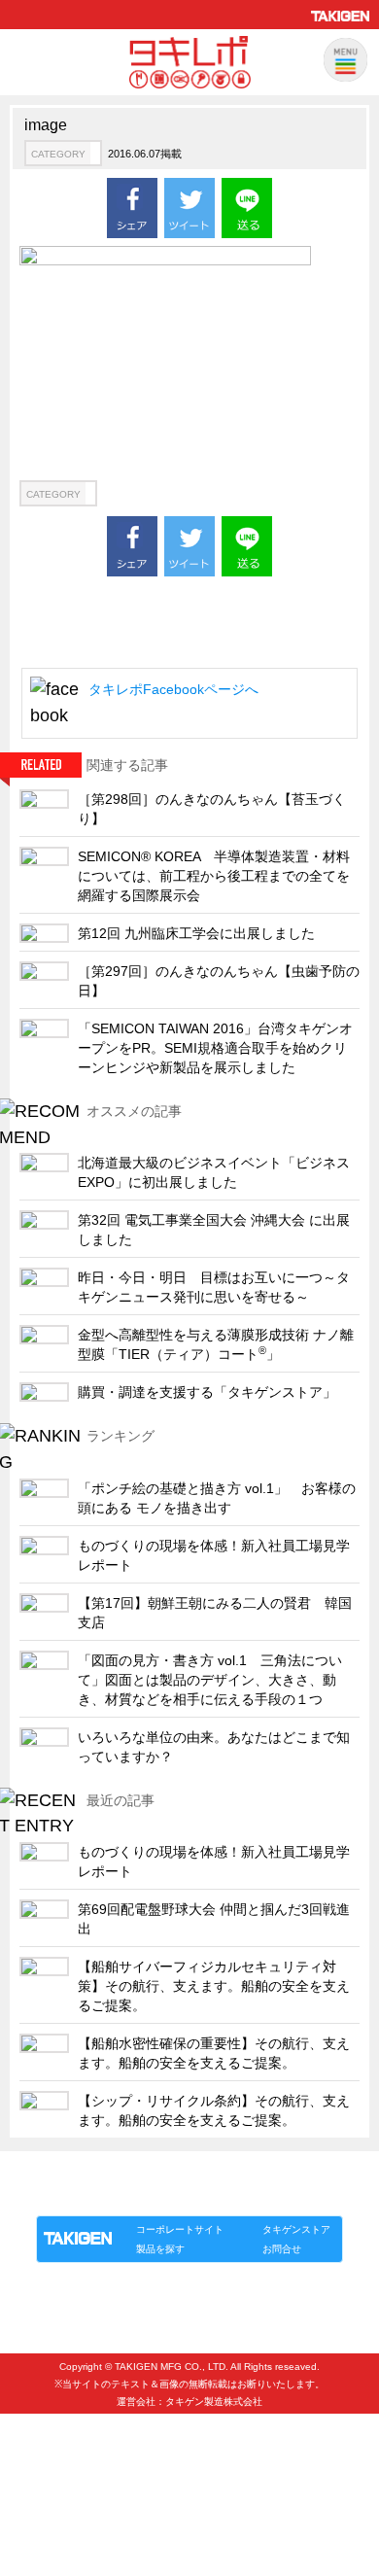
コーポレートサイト (180, 2229)
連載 (213, 2195)
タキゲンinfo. (273, 2195)
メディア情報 (67, 2491)
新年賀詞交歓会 (73, 2459)
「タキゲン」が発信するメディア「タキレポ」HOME (163, 2173)
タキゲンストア (296, 2229)
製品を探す (160, 2249)
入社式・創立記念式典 (92, 2427)
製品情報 (73, 2195)
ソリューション (148, 2195)
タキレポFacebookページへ (173, 689)
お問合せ (282, 2249)
